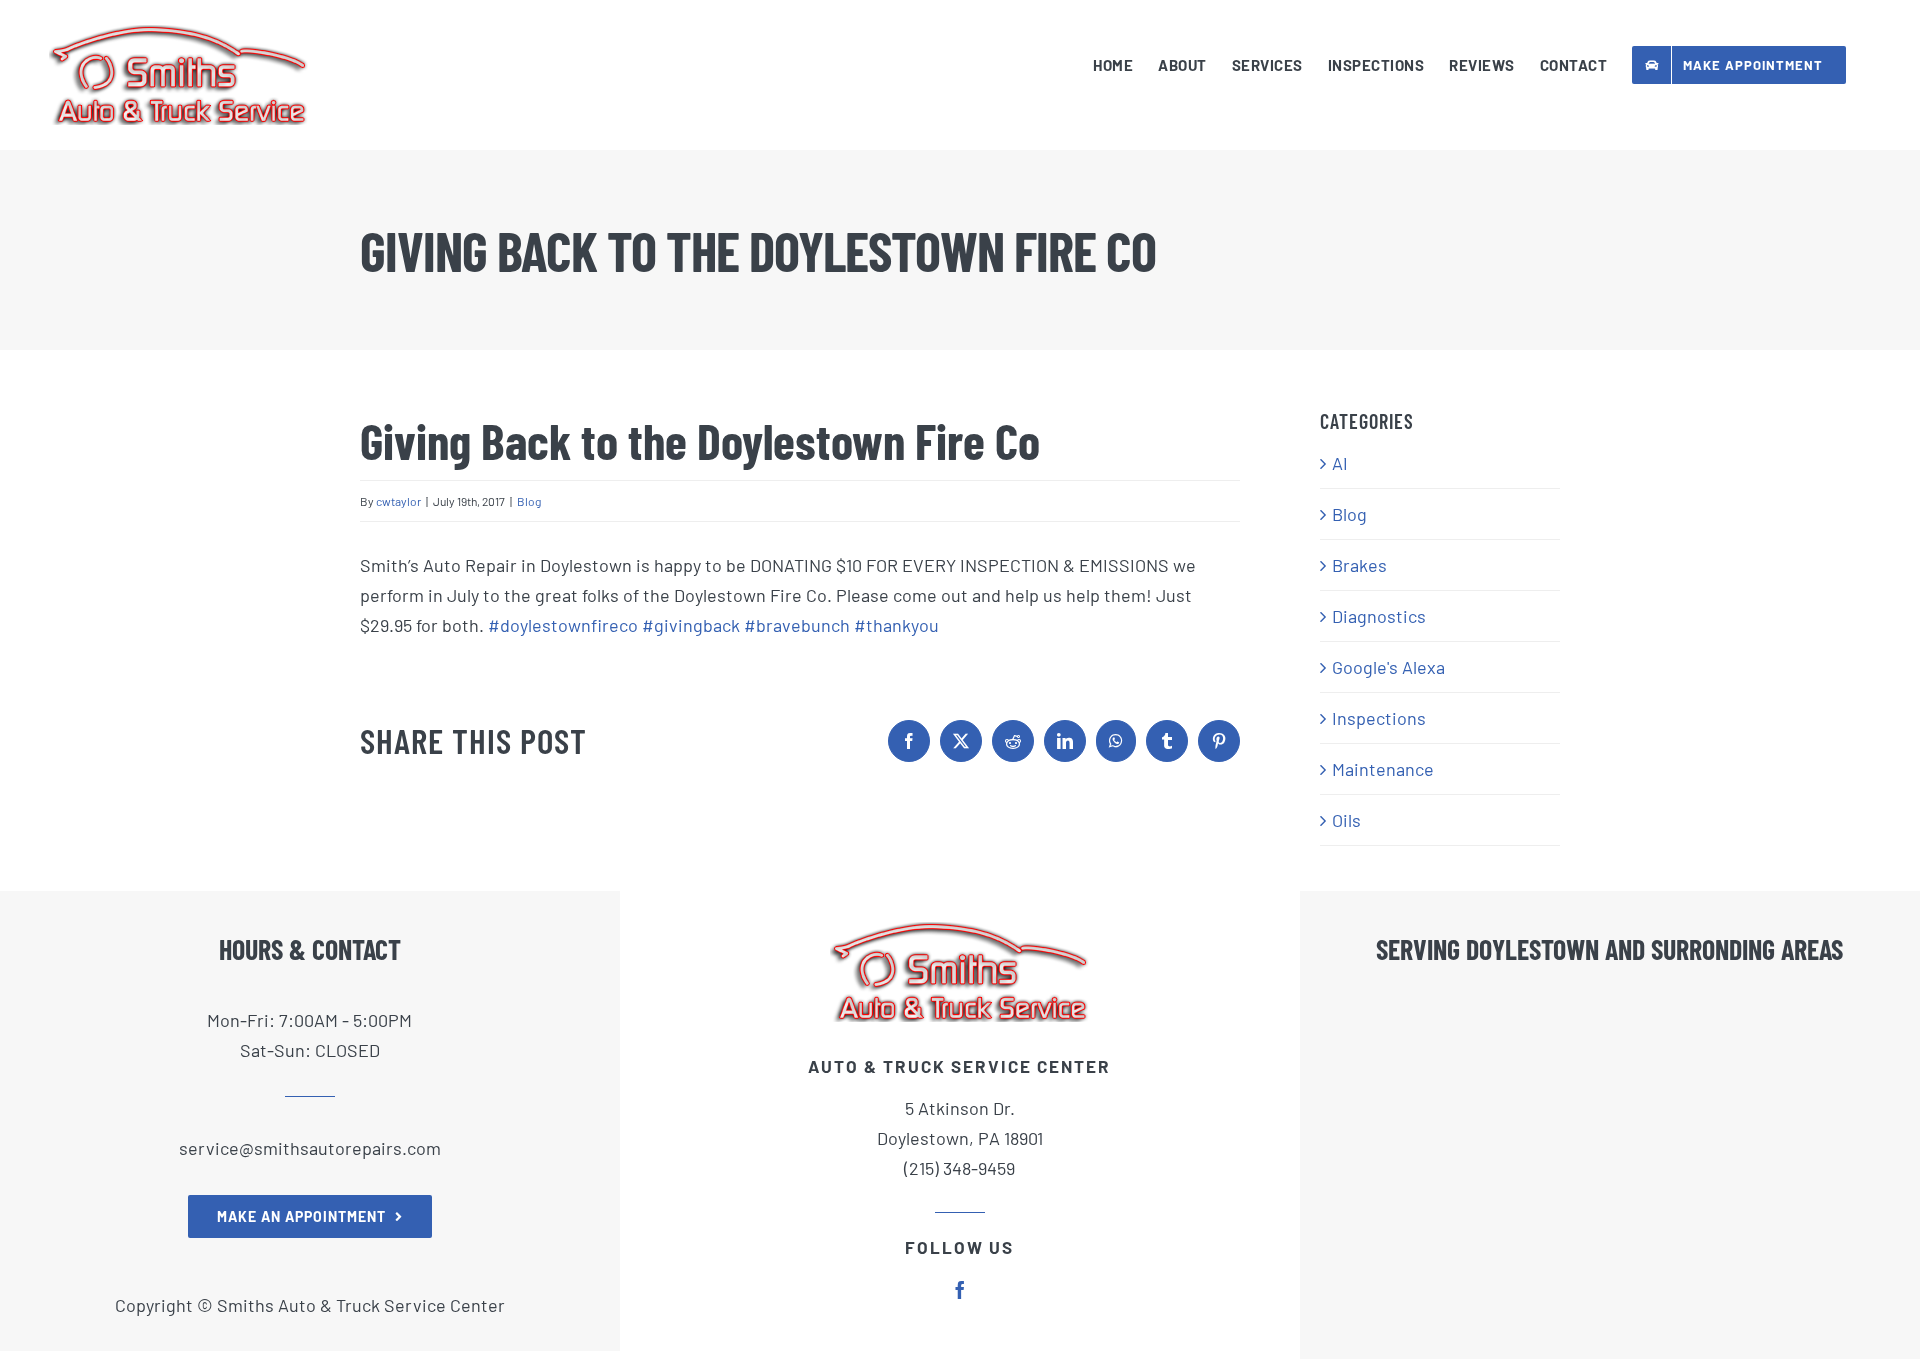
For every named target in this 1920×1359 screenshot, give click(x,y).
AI (1340, 463)
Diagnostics (1379, 616)
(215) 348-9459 (959, 1168)
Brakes (1359, 565)
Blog (529, 501)
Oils (1346, 820)
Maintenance (1383, 769)
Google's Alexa (1388, 667)
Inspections (1379, 718)
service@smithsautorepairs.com (310, 1148)
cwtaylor (398, 501)
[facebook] (960, 1290)
